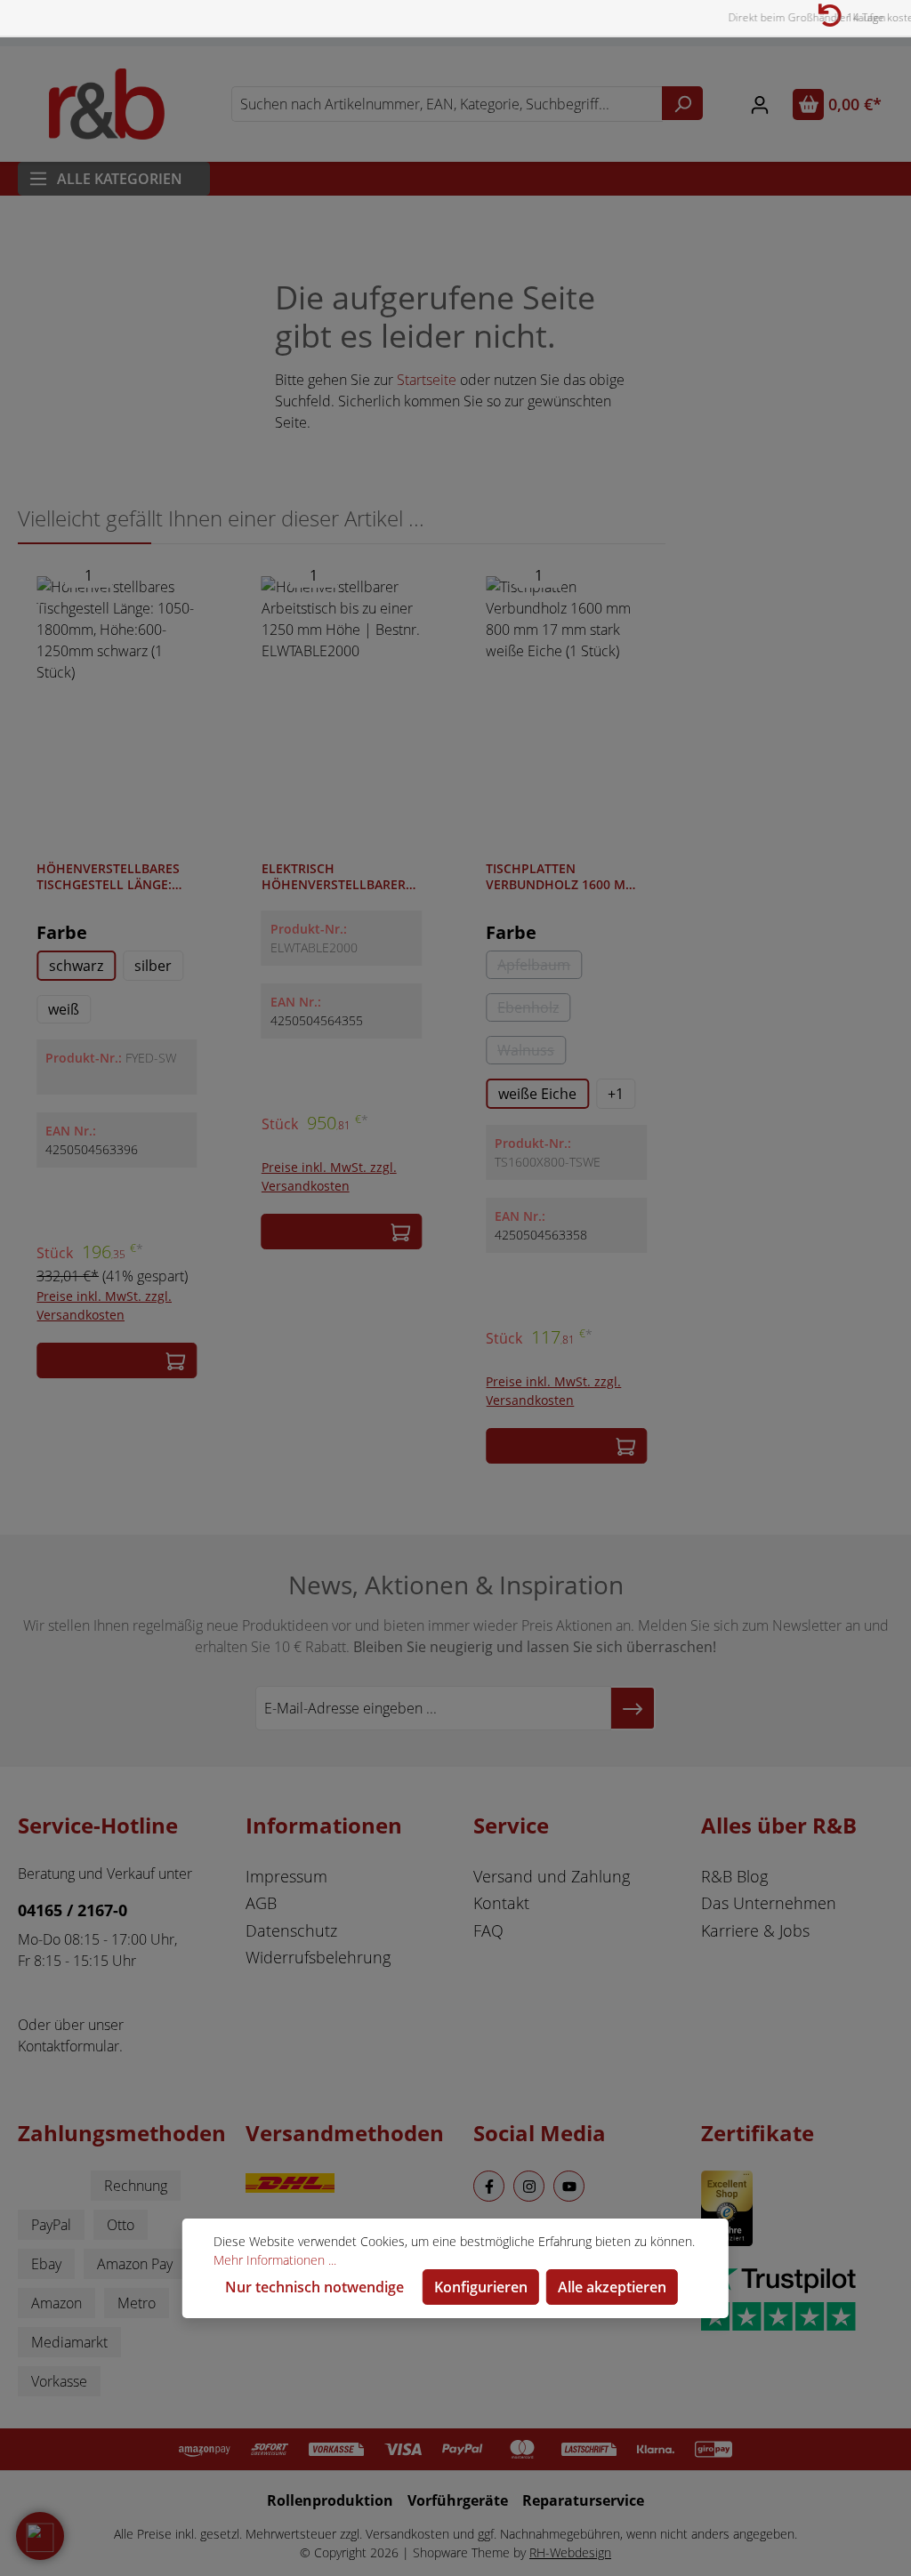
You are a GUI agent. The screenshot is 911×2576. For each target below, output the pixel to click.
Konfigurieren (481, 2287)
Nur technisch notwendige (314, 2287)
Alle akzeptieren (612, 2287)
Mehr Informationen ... (275, 2260)
